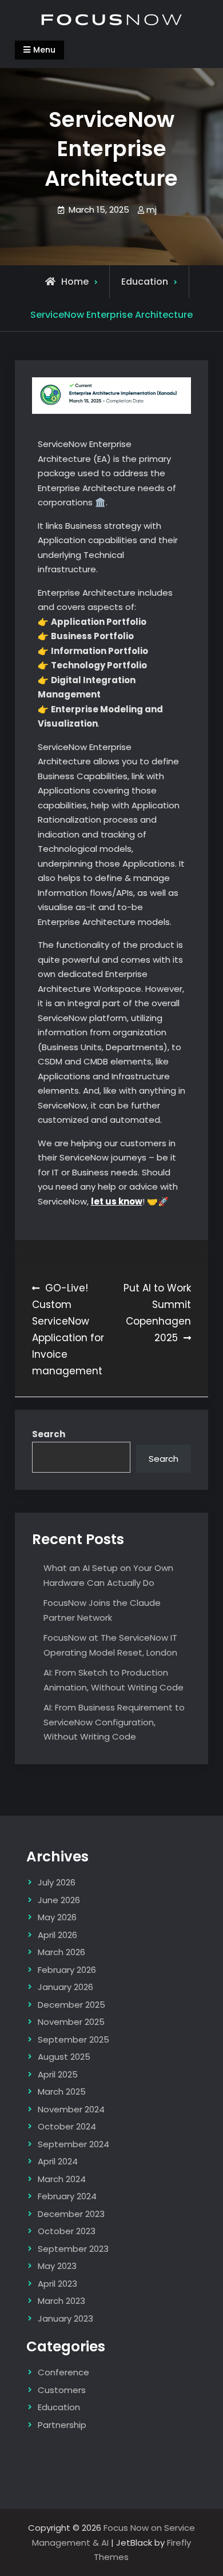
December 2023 (71, 2214)
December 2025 (71, 2005)
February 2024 (67, 2196)
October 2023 (67, 2231)
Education (145, 282)
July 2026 (57, 1882)
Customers (62, 2390)
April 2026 (57, 1935)
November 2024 (71, 2109)
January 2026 (65, 1987)
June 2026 (59, 1900)
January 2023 (65, 2318)
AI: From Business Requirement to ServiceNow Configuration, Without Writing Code (114, 1722)
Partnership (62, 2425)
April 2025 (58, 2074)
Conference (63, 2372)
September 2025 (73, 2039)
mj (152, 210)
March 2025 (62, 2091)
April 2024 (58, 2161)
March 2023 (61, 2301)
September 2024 (73, 2144)
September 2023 (73, 2249)
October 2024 (67, 2126)
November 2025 (71, 2022)
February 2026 (67, 1970)
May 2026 (57, 1917)
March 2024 (62, 2179)
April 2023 (57, 2284)
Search (49, 1434)
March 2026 (61, 1952)
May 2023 (57, 2266)
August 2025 (64, 2057)
